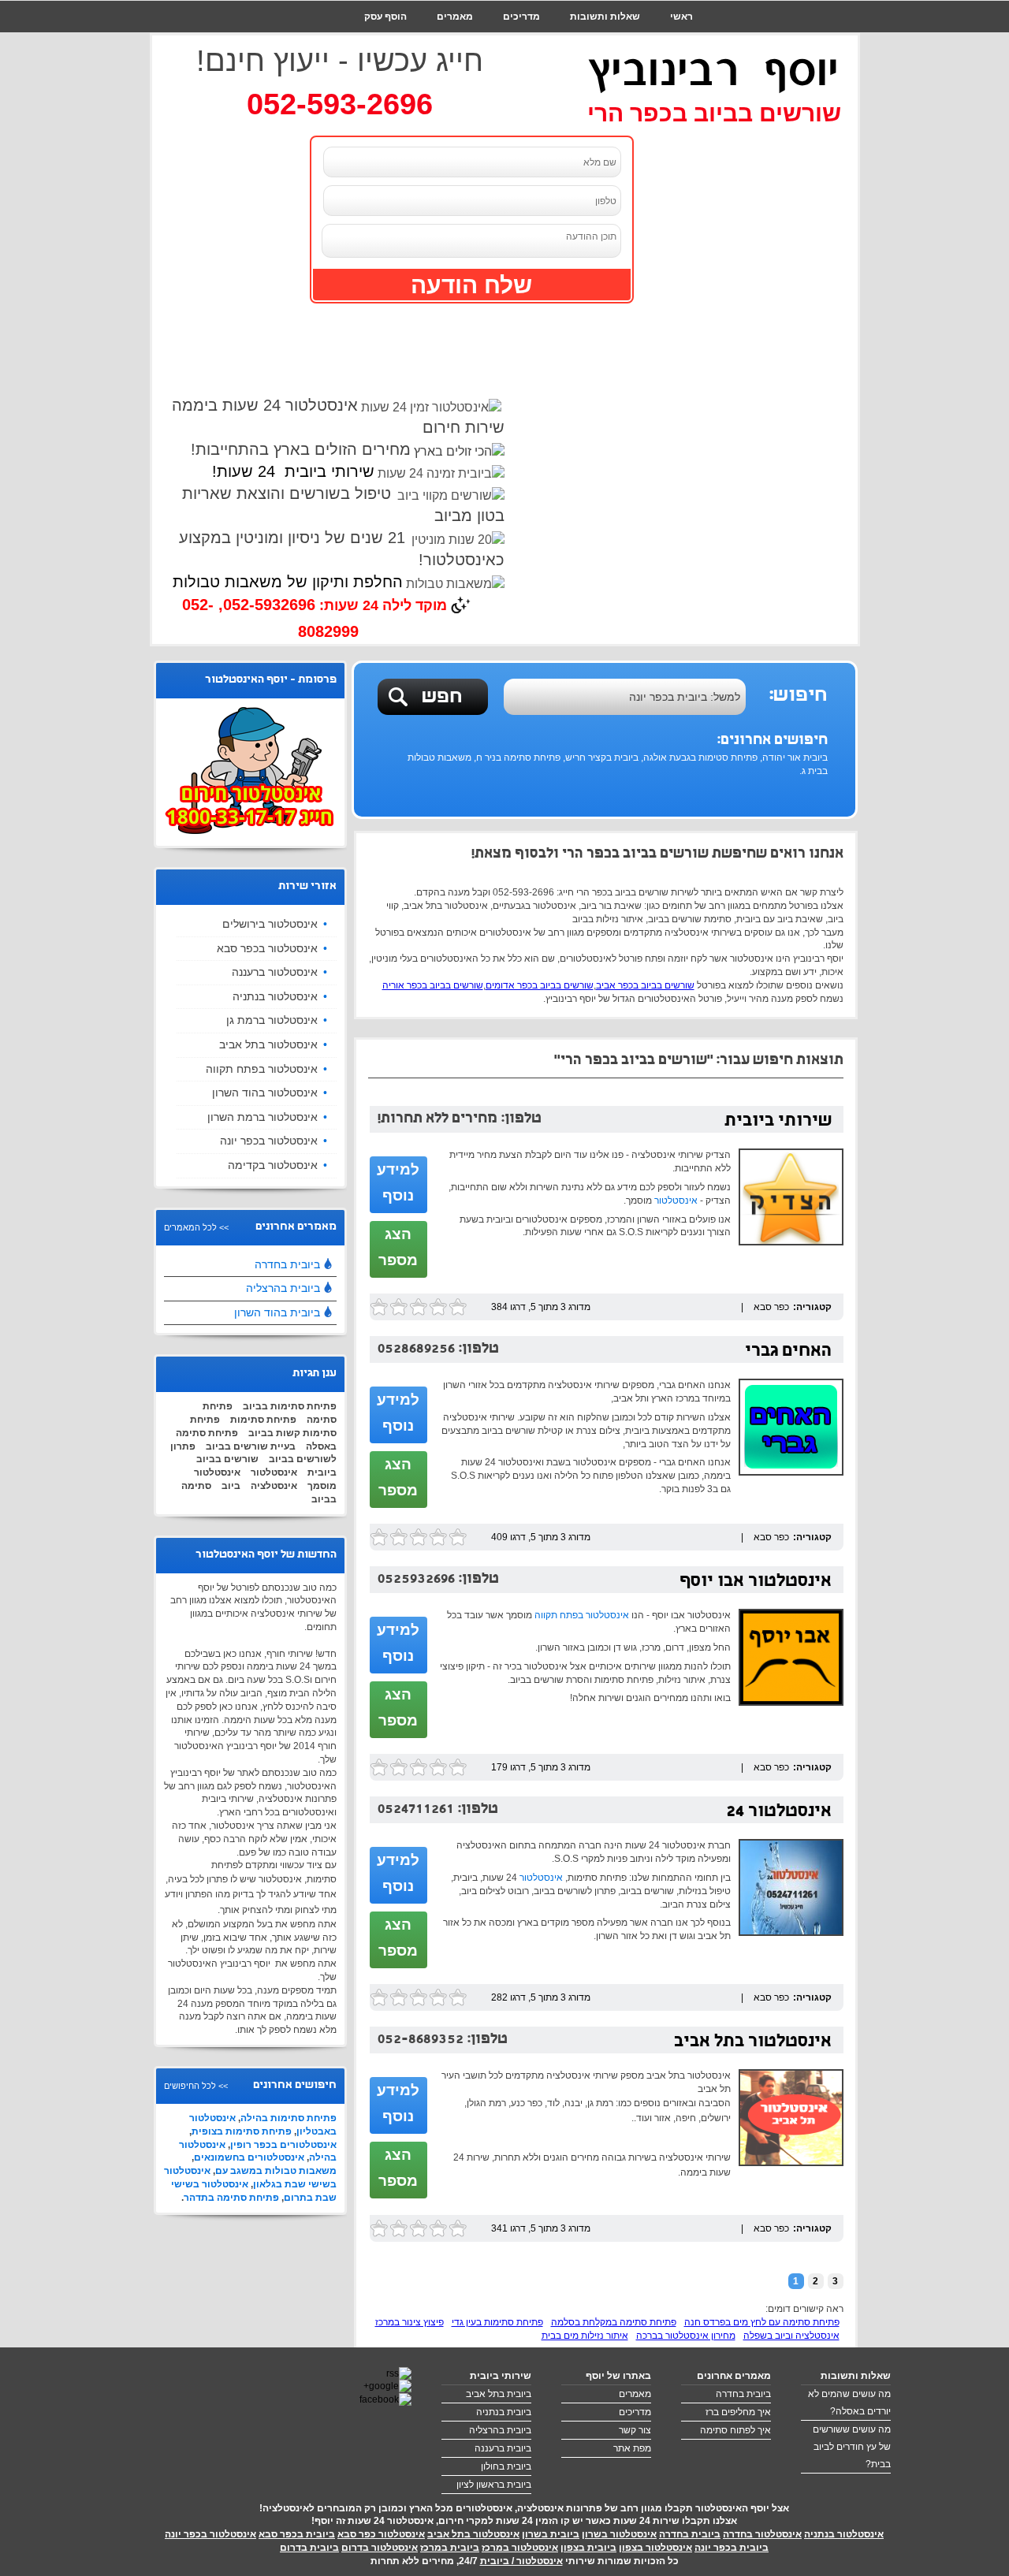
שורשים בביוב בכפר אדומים (540, 985)
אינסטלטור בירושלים (270, 924)
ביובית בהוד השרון (277, 1312)
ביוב (231, 1486)
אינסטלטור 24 (779, 1813)
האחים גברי (788, 1352)
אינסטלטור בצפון (655, 2548)
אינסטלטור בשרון (619, 2534)
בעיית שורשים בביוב (251, 1446)
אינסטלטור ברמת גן (272, 1020)
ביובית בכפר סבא (297, 2534)
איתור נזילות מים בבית (585, 2336)
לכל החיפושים (190, 2086)
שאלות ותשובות (605, 17)
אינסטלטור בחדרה (762, 2534)
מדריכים (521, 17)
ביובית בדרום (309, 2548)
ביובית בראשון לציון (494, 2485)
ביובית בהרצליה (283, 1288)
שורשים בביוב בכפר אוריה (433, 985)
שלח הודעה (471, 285)
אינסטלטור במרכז (520, 2548)
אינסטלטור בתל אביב (753, 2043)
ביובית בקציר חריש (602, 758)
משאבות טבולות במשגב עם (276, 2171)
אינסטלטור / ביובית (521, 2561)
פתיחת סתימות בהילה (289, 2118)
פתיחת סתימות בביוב (290, 1406)
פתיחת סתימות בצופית (242, 2131)
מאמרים (455, 17)
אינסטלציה (274, 1486)
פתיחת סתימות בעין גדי (497, 2322)
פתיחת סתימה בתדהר (231, 2198)
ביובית (322, 1472)
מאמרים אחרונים (734, 2376)
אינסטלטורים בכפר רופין (283, 2145)
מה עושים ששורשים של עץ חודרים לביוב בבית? (852, 2447)
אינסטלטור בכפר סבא (267, 948)
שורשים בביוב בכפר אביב (645, 985)
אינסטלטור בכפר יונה (269, 1141)
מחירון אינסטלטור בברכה (686, 2336)
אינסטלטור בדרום (380, 2548)
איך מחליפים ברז (738, 2412)
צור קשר (675, 48)
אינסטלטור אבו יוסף (756, 1582)
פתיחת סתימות (263, 1420)
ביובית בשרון (551, 2534)
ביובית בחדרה (287, 1264)
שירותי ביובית (778, 1122)
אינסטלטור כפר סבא (381, 2534)
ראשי (681, 17)
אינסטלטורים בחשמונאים (249, 2157)
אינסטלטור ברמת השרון (262, 1117)
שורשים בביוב (227, 1459)
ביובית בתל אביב (499, 2394)
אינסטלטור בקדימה (273, 1165)
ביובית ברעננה (503, 2448)
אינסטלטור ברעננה (275, 972)
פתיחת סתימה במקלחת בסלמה (614, 2322)
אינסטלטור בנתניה (275, 996)
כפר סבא (771, 1307)
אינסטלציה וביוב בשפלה (791, 2336)
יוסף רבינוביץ (714, 71)
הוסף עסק (385, 17)
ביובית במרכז (450, 2548)
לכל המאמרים (190, 1227)
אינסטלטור (676, 1201)
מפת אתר (632, 2448)
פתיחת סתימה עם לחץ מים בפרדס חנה (762, 2322)
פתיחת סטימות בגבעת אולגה (700, 758)
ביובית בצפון (588, 2548)
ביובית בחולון (506, 2466)
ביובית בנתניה (504, 2412)
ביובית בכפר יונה (732, 2548)
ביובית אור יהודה (795, 758)
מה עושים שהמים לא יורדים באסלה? (849, 2403)
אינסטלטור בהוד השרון (265, 1093)
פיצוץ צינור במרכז (410, 2322)
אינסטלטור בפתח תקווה (582, 1615)
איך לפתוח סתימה (735, 2430)
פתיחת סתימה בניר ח (518, 758)
